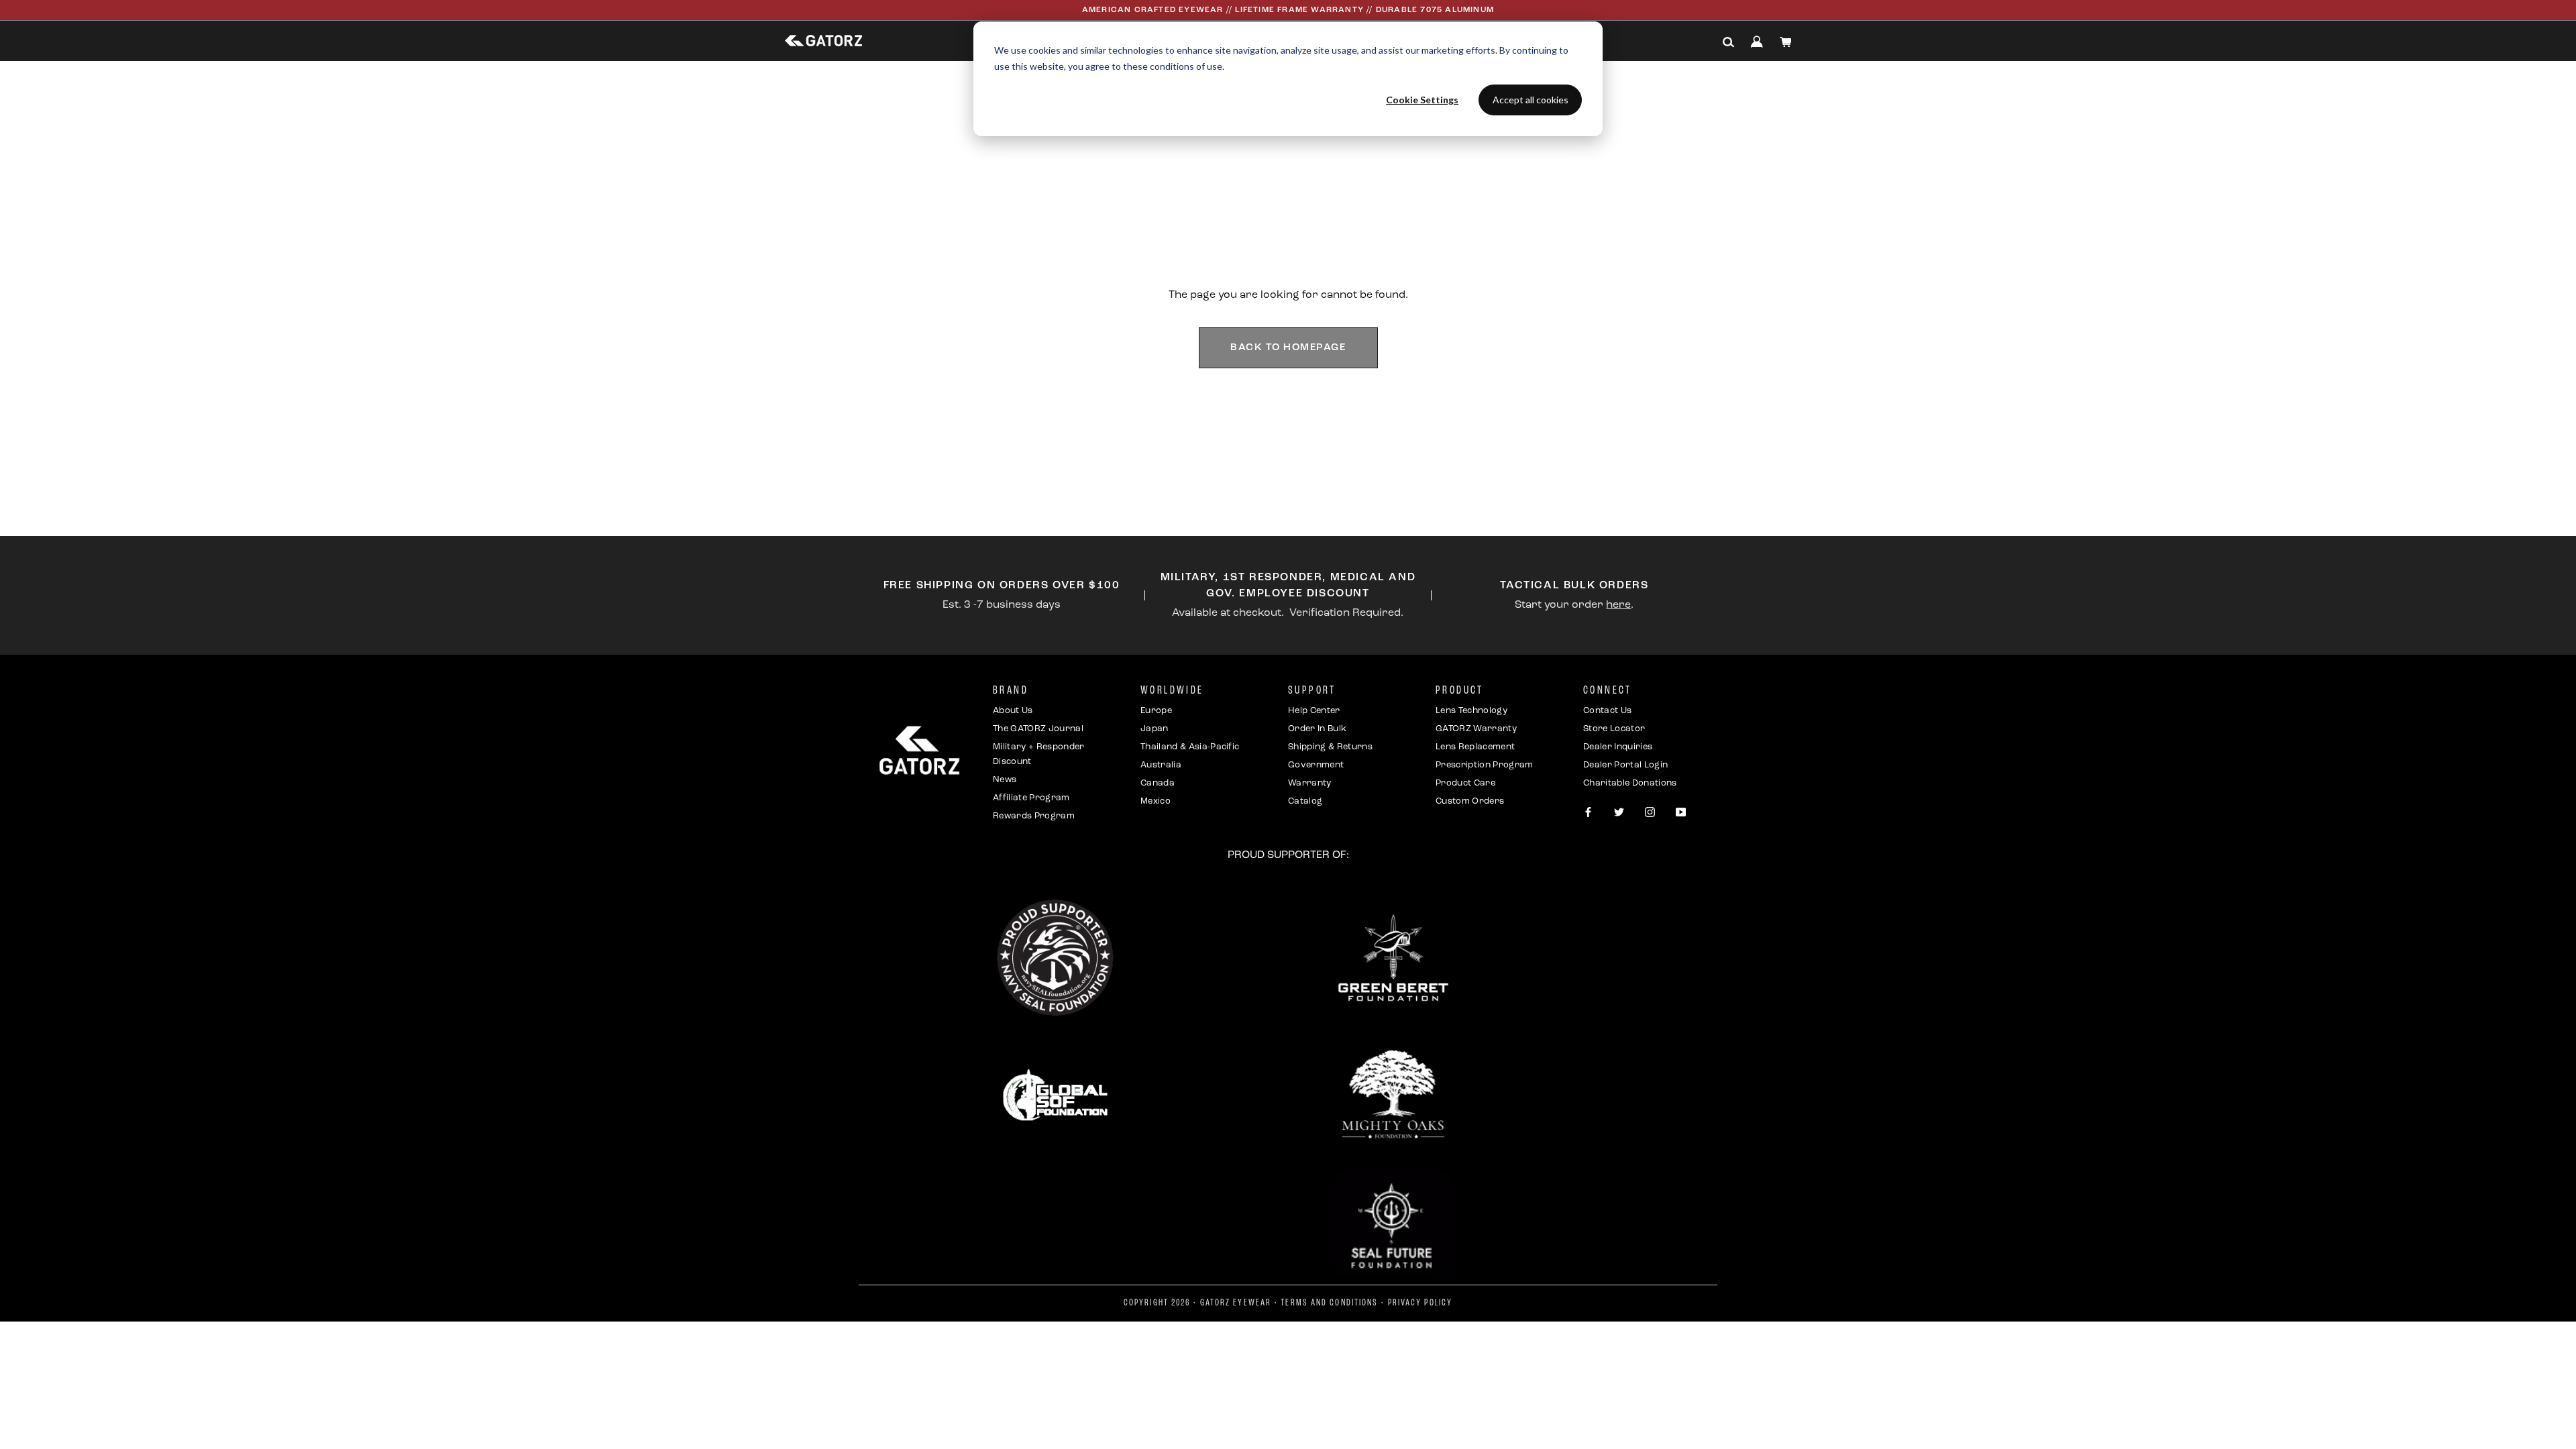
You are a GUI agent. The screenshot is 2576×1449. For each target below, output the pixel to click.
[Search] (1729, 42)
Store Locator (1614, 729)
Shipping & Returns (1330, 747)
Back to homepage (1288, 348)
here (1618, 605)
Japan (1155, 729)
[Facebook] (1588, 813)
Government (1316, 765)
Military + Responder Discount (1039, 754)
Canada (1158, 783)
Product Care (1465, 783)
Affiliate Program (1031, 798)
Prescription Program (1485, 765)
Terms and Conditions (1329, 1303)
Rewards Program (1034, 816)
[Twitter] (1619, 813)
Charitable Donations (1630, 783)
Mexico (1156, 801)
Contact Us (1607, 711)
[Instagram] (1650, 813)
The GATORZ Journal (1038, 729)
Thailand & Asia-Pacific (1190, 747)
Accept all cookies (1531, 100)
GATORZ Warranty (1476, 729)
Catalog (1305, 801)
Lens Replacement (1475, 747)
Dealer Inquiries (1618, 747)
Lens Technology (1471, 711)
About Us (1013, 711)
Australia (1161, 765)
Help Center (1314, 711)
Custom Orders (1470, 801)
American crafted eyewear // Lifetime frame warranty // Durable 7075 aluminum (1288, 10)
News (1005, 780)
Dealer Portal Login (1625, 765)
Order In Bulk (1317, 729)
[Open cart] (1786, 42)
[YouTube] (1681, 813)
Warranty (1310, 783)
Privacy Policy (1420, 1303)
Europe (1156, 711)
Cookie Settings (1422, 100)
